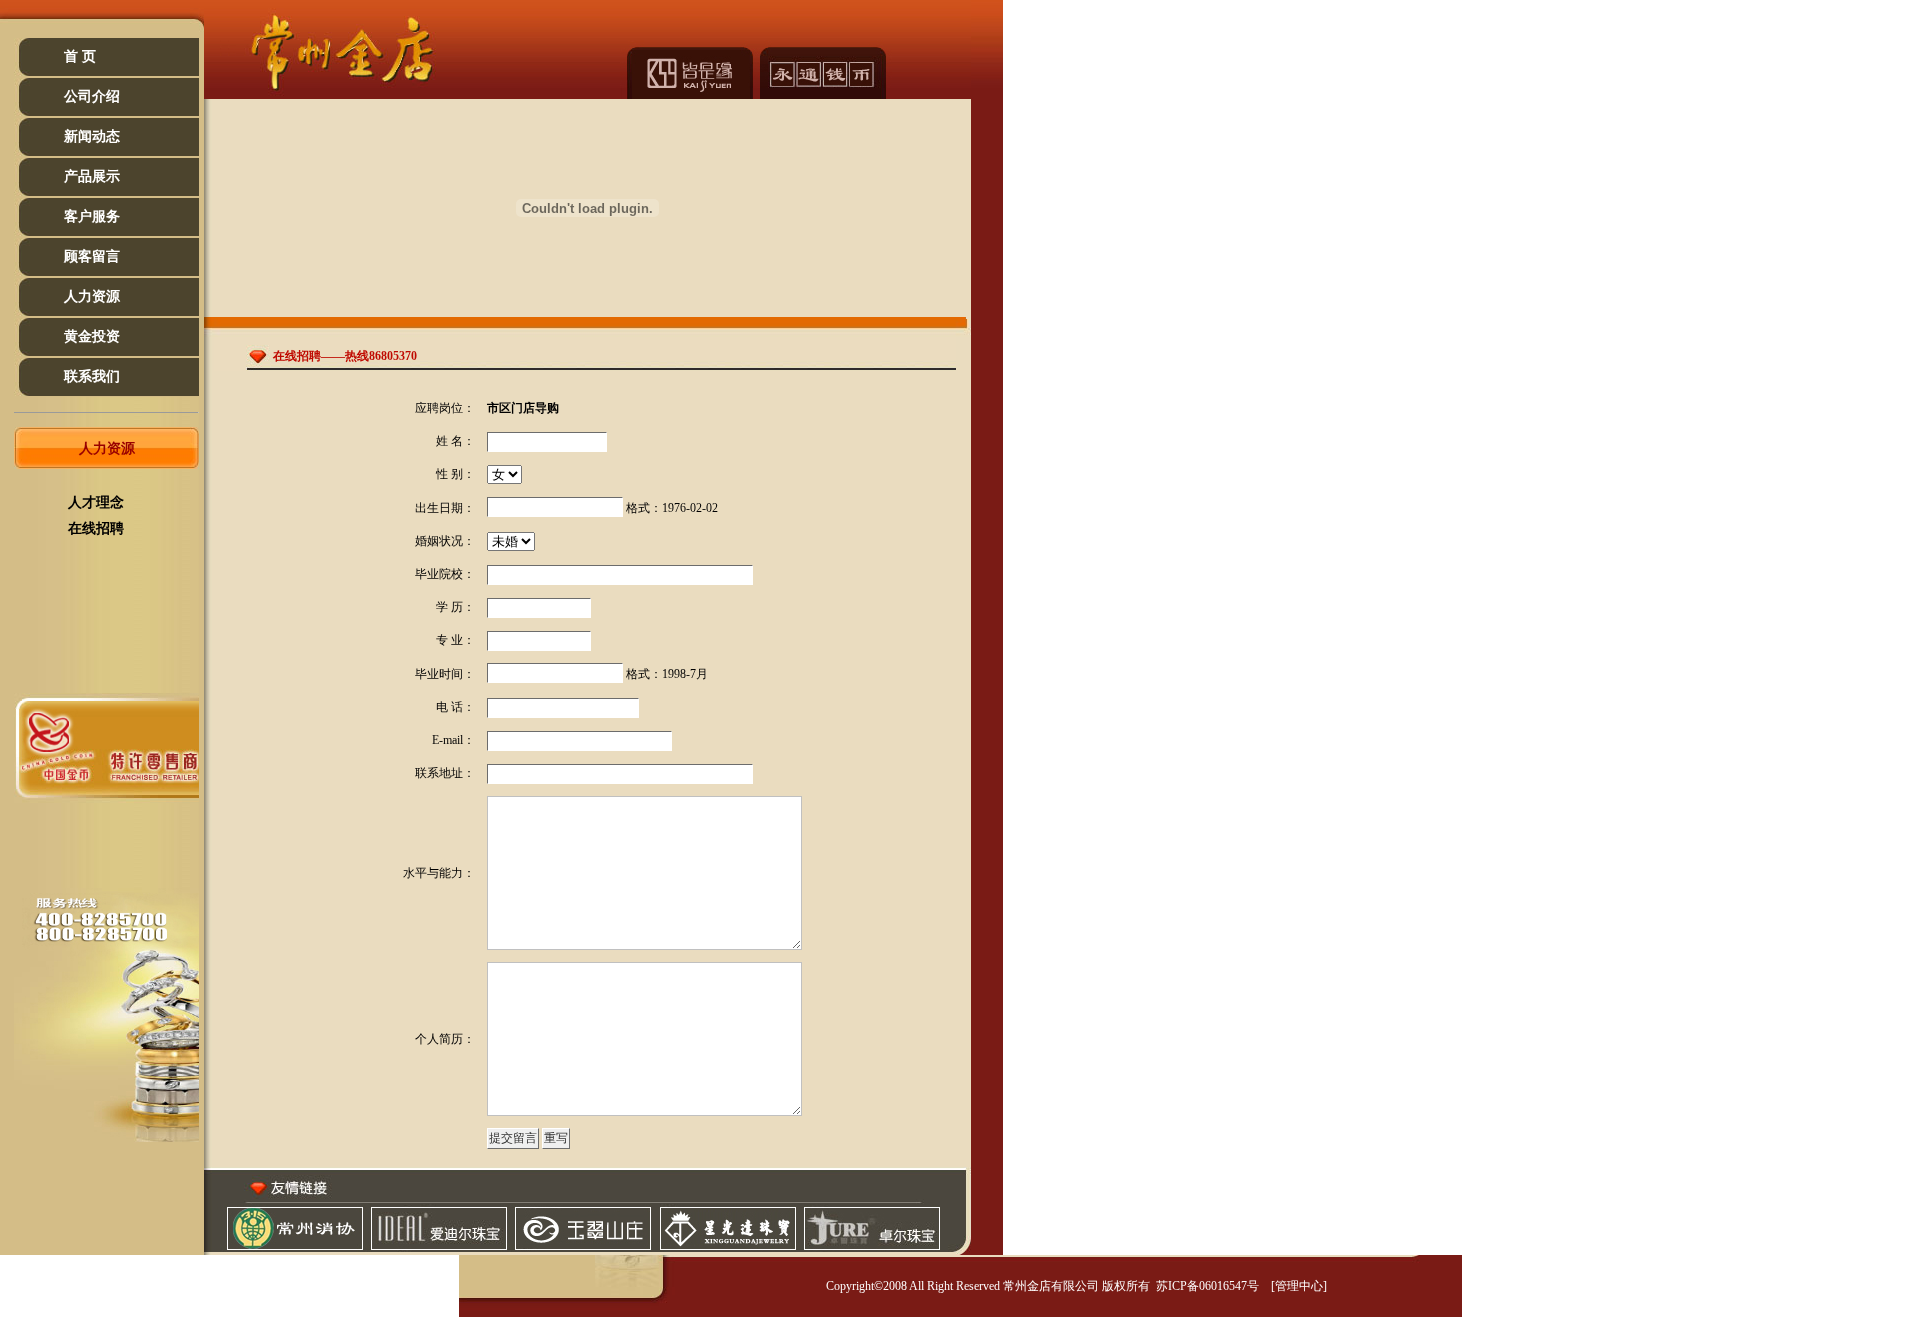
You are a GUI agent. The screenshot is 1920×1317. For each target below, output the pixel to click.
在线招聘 (96, 528)
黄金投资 (92, 336)
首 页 (80, 56)
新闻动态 (92, 136)
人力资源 (92, 296)
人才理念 (96, 502)
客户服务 (92, 216)
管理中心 (1299, 1286)
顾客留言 (92, 256)
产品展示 (92, 176)
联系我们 (92, 376)
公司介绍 (92, 96)
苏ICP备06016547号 (1206, 1286)
